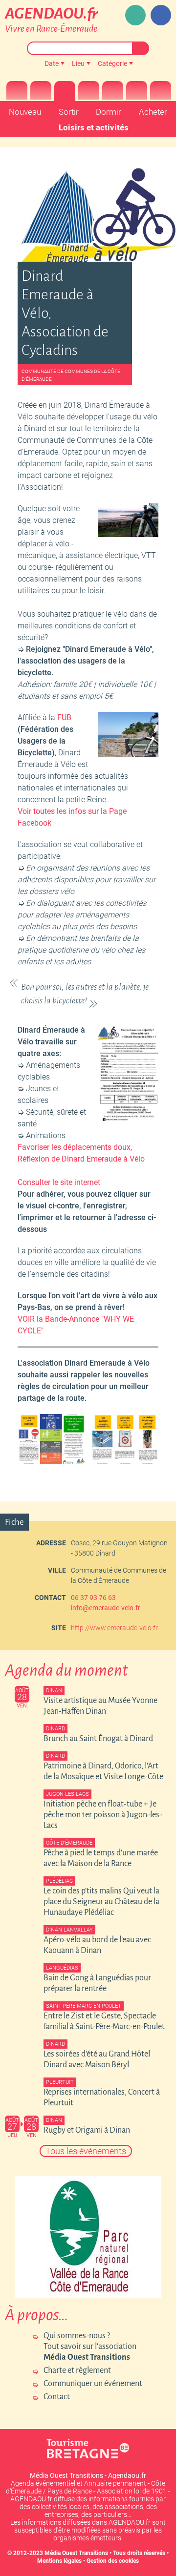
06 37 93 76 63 (93, 1598)
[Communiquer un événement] (135, 15)
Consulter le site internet (59, 1182)
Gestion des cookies (113, 2561)
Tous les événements (86, 2151)
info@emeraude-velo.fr (106, 1608)
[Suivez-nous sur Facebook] (161, 15)
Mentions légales (59, 2561)
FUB (64, 717)
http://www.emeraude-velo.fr (114, 1628)
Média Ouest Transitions (76, 2553)
